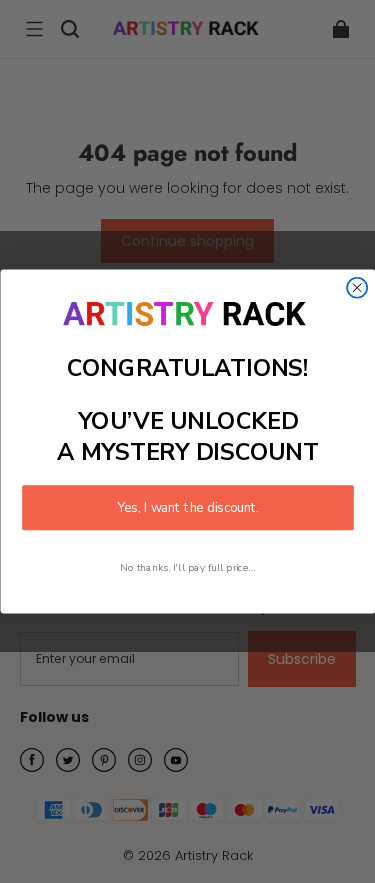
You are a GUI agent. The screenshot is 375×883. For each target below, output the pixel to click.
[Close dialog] (357, 288)
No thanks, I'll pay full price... (188, 567)
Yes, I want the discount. (188, 507)
